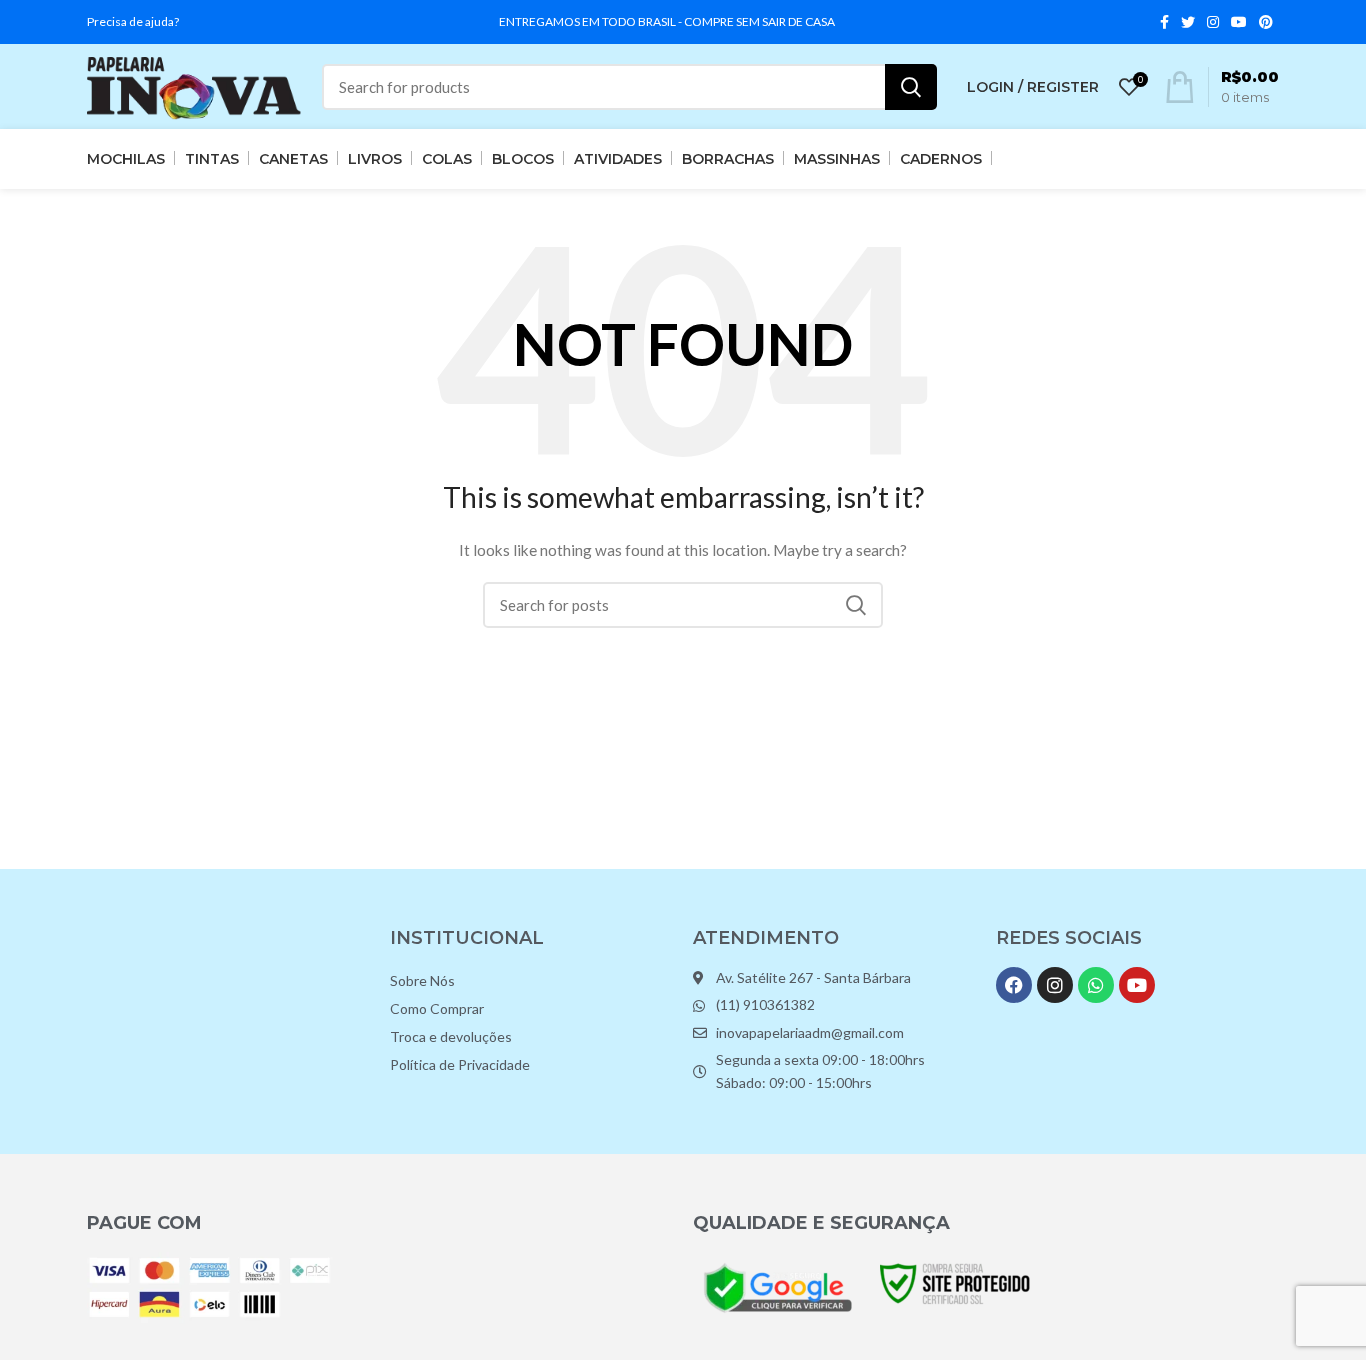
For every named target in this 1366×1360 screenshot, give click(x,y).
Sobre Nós (422, 980)
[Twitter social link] (1188, 22)
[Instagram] (1055, 985)
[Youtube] (1137, 985)
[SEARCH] (911, 87)
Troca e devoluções (451, 1036)
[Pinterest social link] (1266, 22)
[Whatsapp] (1096, 985)
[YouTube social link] (1239, 22)
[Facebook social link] (1164, 22)
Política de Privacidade (460, 1064)
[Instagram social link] (1213, 22)
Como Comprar (437, 1008)
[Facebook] (1014, 985)
